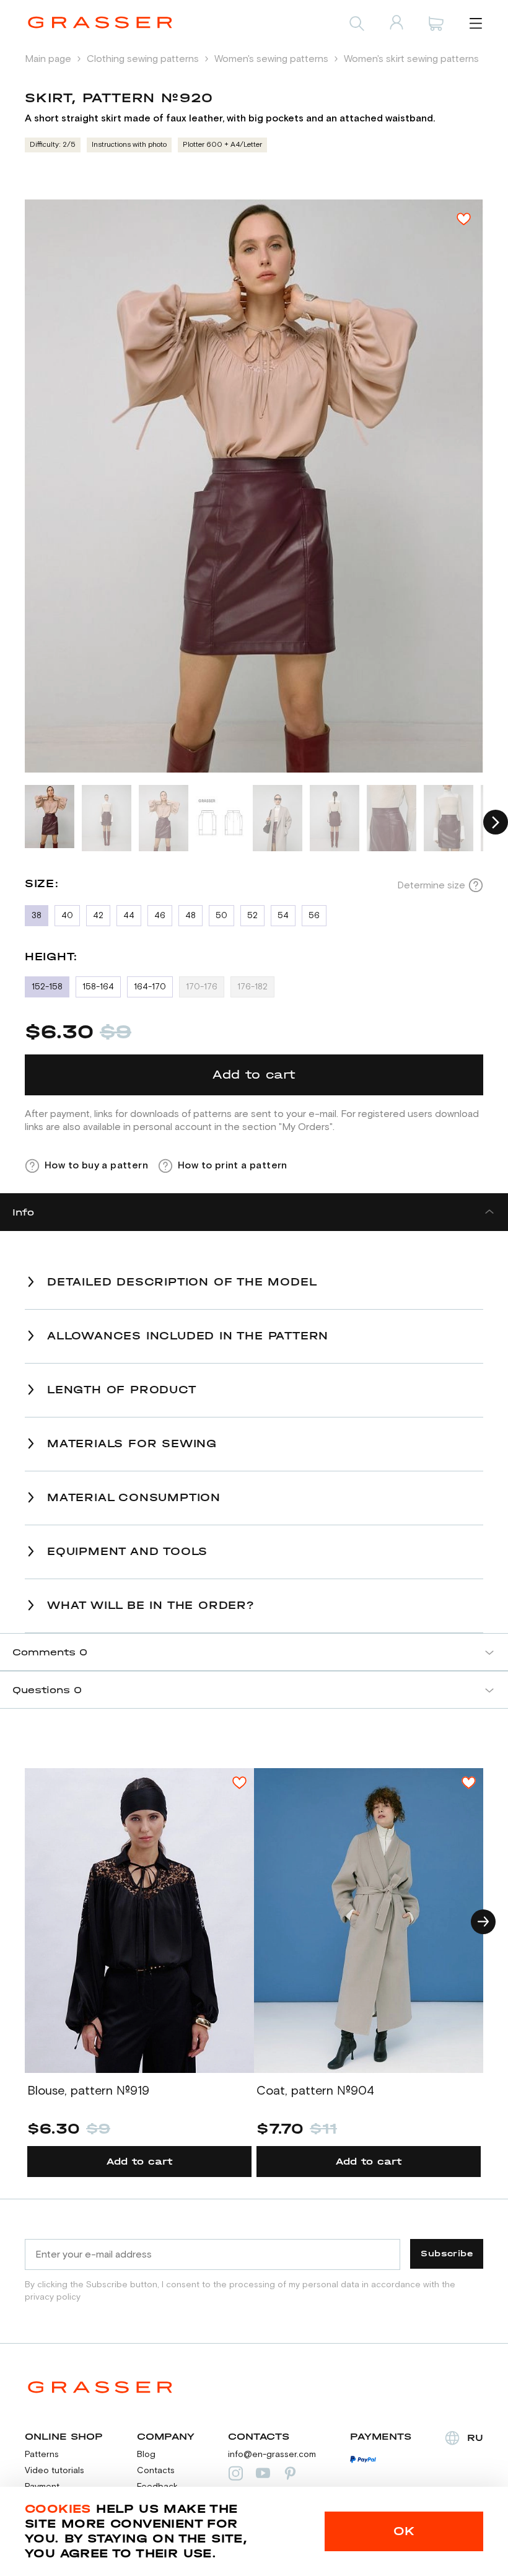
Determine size (431, 885)
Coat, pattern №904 (315, 2091)
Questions (47, 1690)
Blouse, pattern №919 (88, 2091)
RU (475, 2438)
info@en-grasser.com (272, 2455)
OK (404, 2531)
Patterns (42, 2455)
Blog (146, 2455)
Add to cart (140, 2161)
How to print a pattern (233, 1165)
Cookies (58, 2509)
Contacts (156, 2471)
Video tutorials (55, 2471)
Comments (50, 1652)
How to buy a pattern (96, 1165)
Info (23, 1212)
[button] (496, 822)
